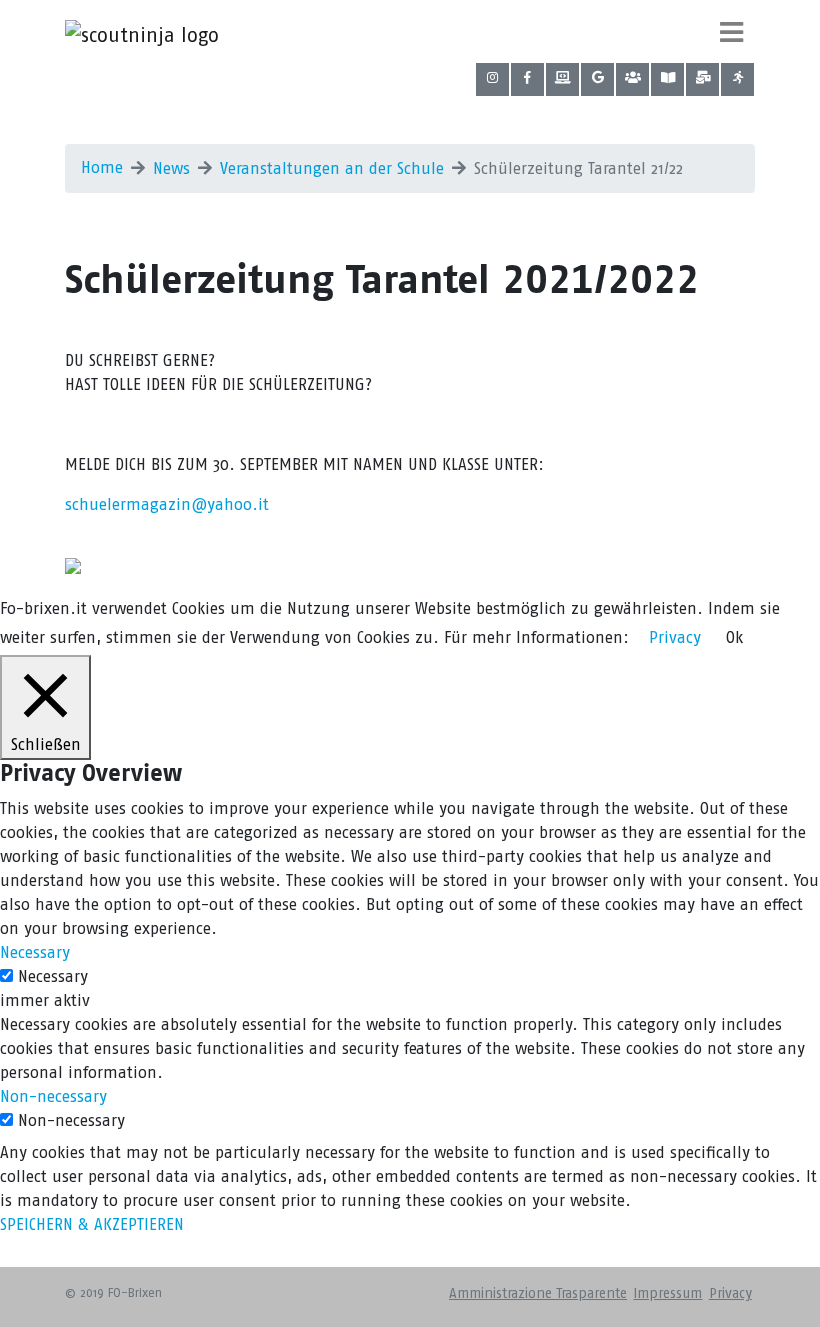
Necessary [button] (35, 952)
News (171, 168)
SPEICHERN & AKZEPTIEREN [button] (92, 1224)
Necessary (53, 976)
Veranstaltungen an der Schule (332, 168)
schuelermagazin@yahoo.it (167, 504)
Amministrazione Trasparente (538, 1293)
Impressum (667, 1293)
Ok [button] (734, 637)
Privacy (730, 1293)
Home (102, 167)
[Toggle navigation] (731, 32)
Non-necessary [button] (53, 1096)
